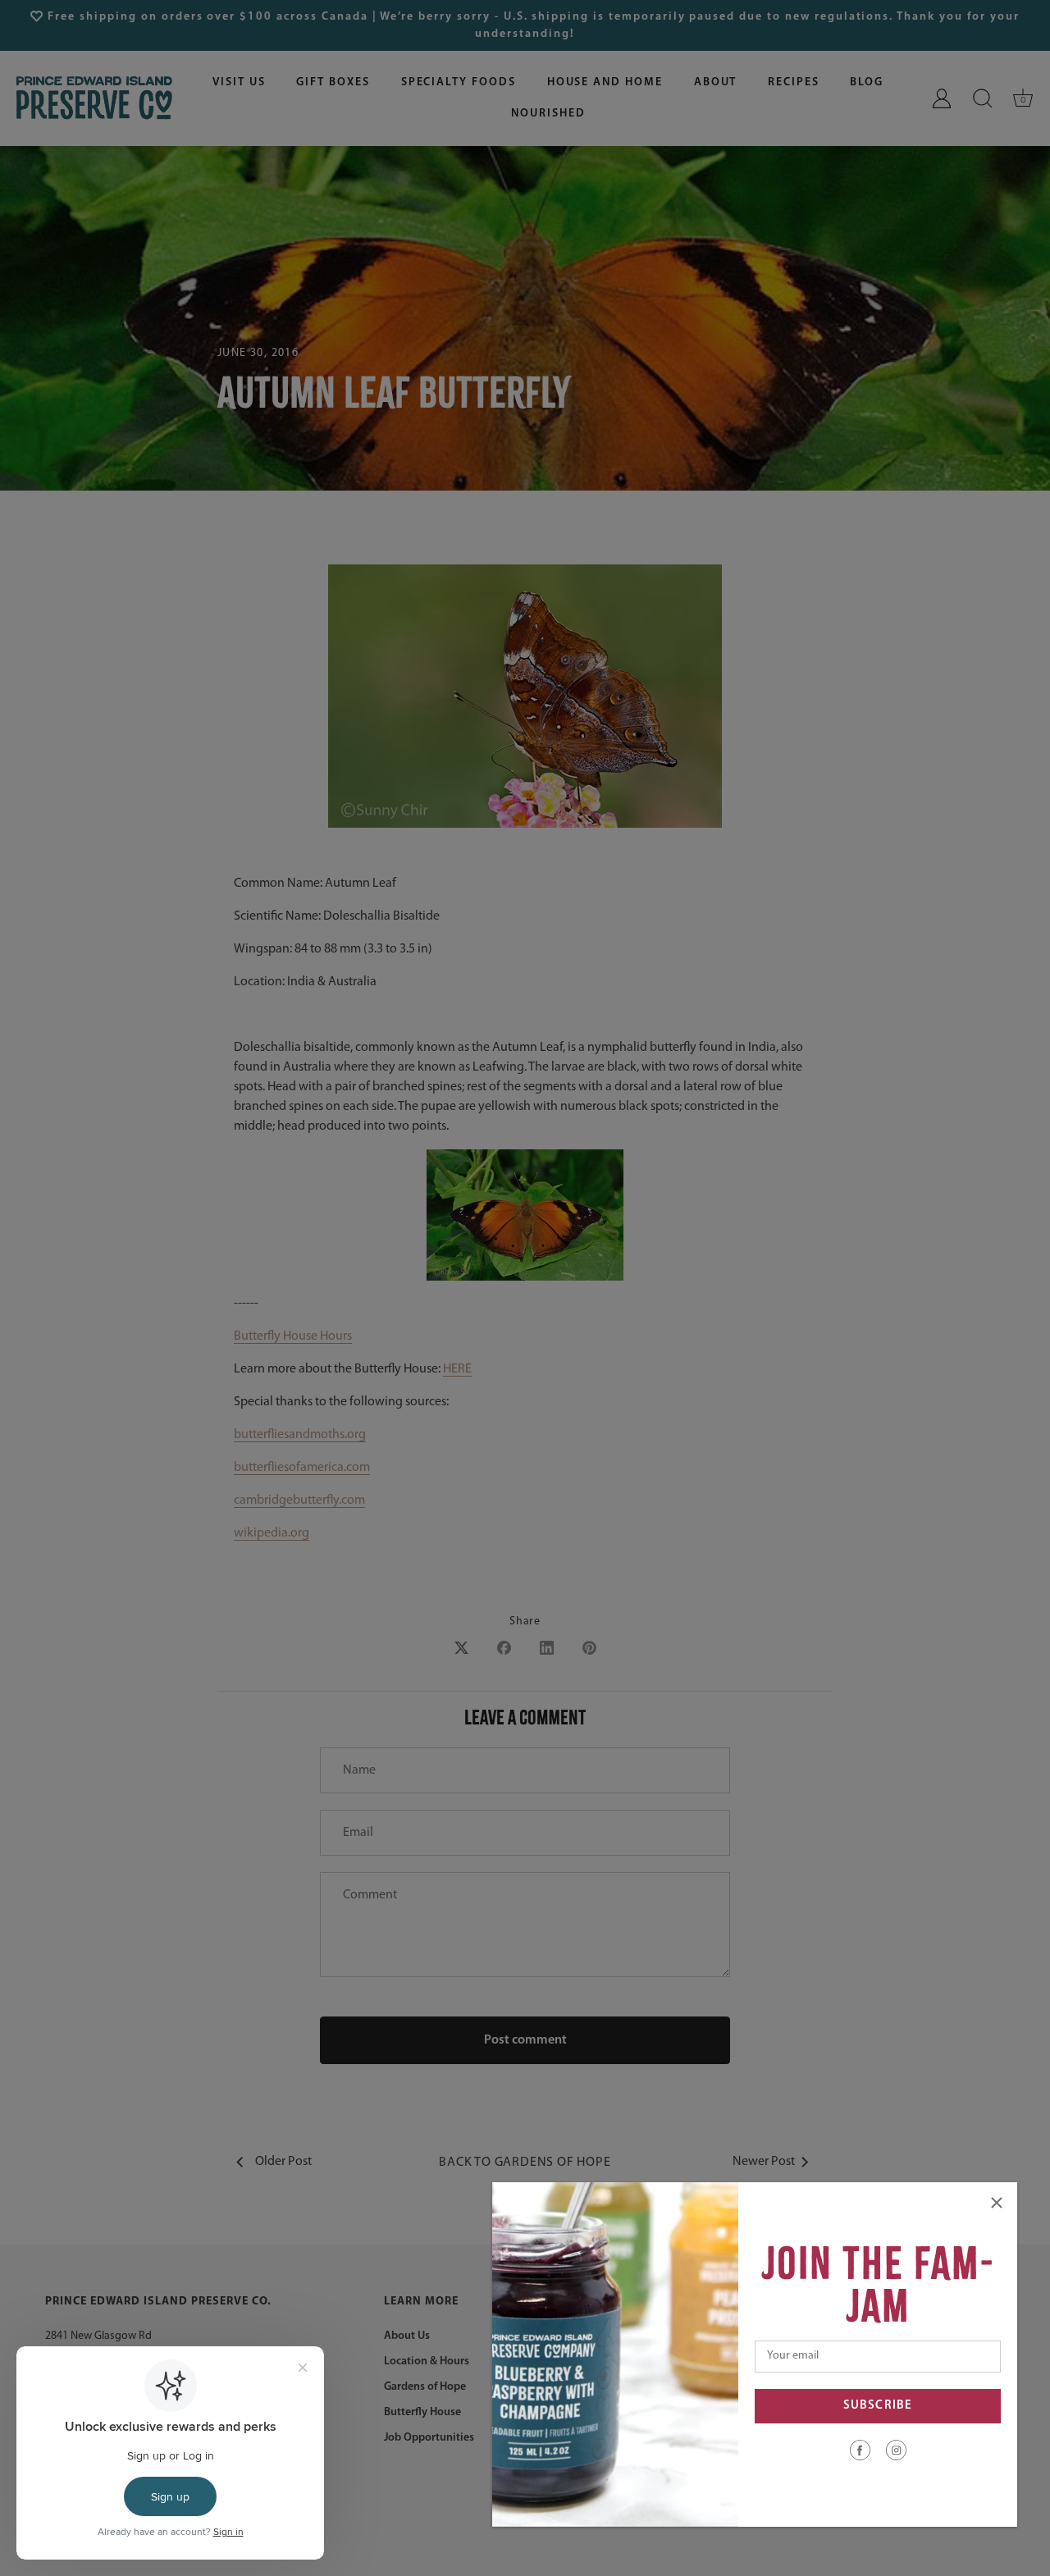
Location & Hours (427, 2361)
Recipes (794, 82)
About (716, 82)
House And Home (605, 82)
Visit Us (239, 82)
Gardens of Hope (425, 2387)
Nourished (548, 114)
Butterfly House (422, 2412)
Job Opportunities (429, 2438)
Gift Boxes (333, 82)
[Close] (997, 2203)
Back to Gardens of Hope (525, 2163)
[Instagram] (896, 2450)
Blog (867, 82)
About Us (407, 2336)
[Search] (983, 98)
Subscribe (878, 2406)
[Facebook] (860, 2450)
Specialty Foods (459, 82)
